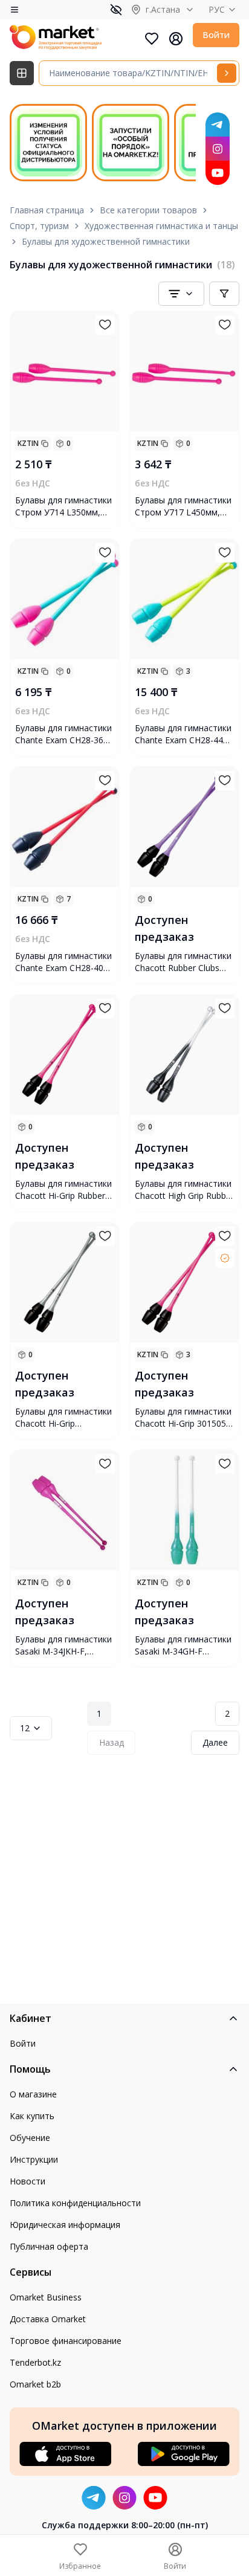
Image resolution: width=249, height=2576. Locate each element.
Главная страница (47, 210)
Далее (215, 1742)
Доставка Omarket (48, 2319)
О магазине (33, 2094)
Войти (216, 35)
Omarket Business (46, 2297)
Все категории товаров (148, 210)
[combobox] (181, 294)
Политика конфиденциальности (75, 2203)
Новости (27, 2181)
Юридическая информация (65, 2225)
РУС (217, 9)
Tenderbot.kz (35, 2362)
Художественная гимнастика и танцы (161, 226)
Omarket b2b (35, 2384)
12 (25, 1728)
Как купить (32, 2116)
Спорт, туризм (39, 226)
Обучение (30, 2138)
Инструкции (34, 2159)
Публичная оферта (49, 2246)
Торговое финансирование (66, 2341)
